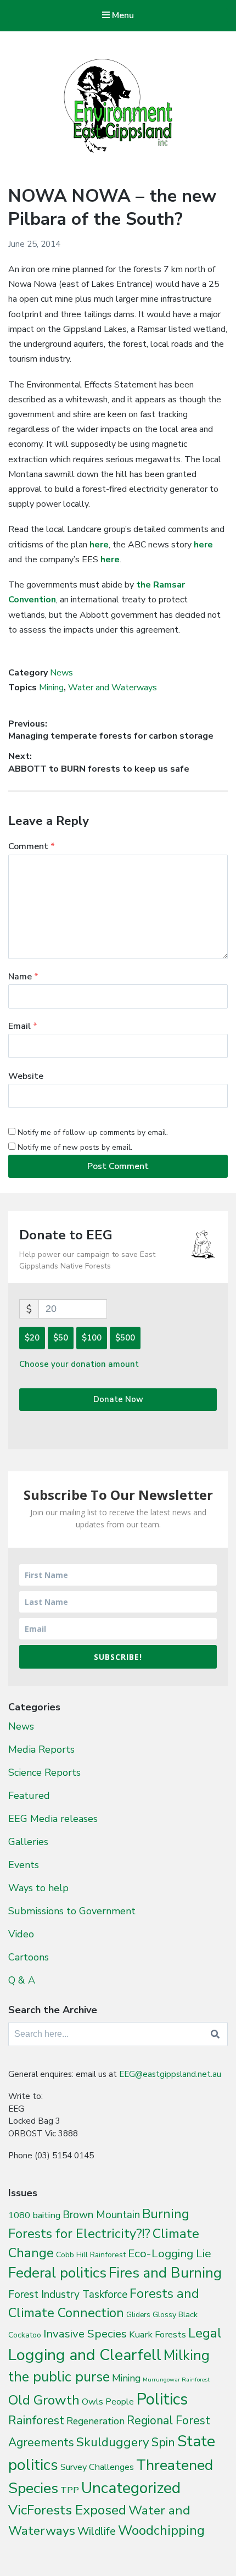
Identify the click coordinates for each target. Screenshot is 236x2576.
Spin (163, 2442)
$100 (92, 1338)
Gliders (138, 2315)
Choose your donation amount (79, 1364)
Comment (32, 846)
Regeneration (95, 2421)
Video (21, 1934)
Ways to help (38, 1888)
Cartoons (29, 1957)
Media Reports (41, 1749)
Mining (51, 688)
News (61, 673)
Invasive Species (85, 2334)
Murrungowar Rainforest (176, 2380)
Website (26, 1076)
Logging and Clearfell (85, 2355)
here (99, 545)
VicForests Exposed (67, 2510)
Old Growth (44, 2400)
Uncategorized (131, 2488)
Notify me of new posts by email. (75, 1147)
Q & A (22, 1980)
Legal (205, 2333)
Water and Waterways (113, 688)
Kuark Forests (158, 2334)
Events (24, 1865)
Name (23, 977)
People (120, 2402)
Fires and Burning (165, 2273)
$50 (61, 1338)
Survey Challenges (97, 2467)
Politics (162, 2399)
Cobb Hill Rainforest (91, 2255)
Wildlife (97, 2531)
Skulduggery (113, 2442)
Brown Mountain (101, 2215)
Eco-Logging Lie (170, 2253)
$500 (125, 1338)
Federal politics (57, 2273)
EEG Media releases (53, 1819)
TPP (70, 2490)
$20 (32, 1338)
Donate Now (118, 1399)
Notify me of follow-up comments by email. (93, 1132)
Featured (29, 1796)
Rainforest (36, 2420)
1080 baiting (34, 2215)
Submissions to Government (72, 1911)
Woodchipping (161, 2530)
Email (23, 1026)
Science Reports (44, 1772)
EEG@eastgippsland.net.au (170, 2074)
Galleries (28, 1842)
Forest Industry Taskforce (68, 2295)
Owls (92, 2402)
